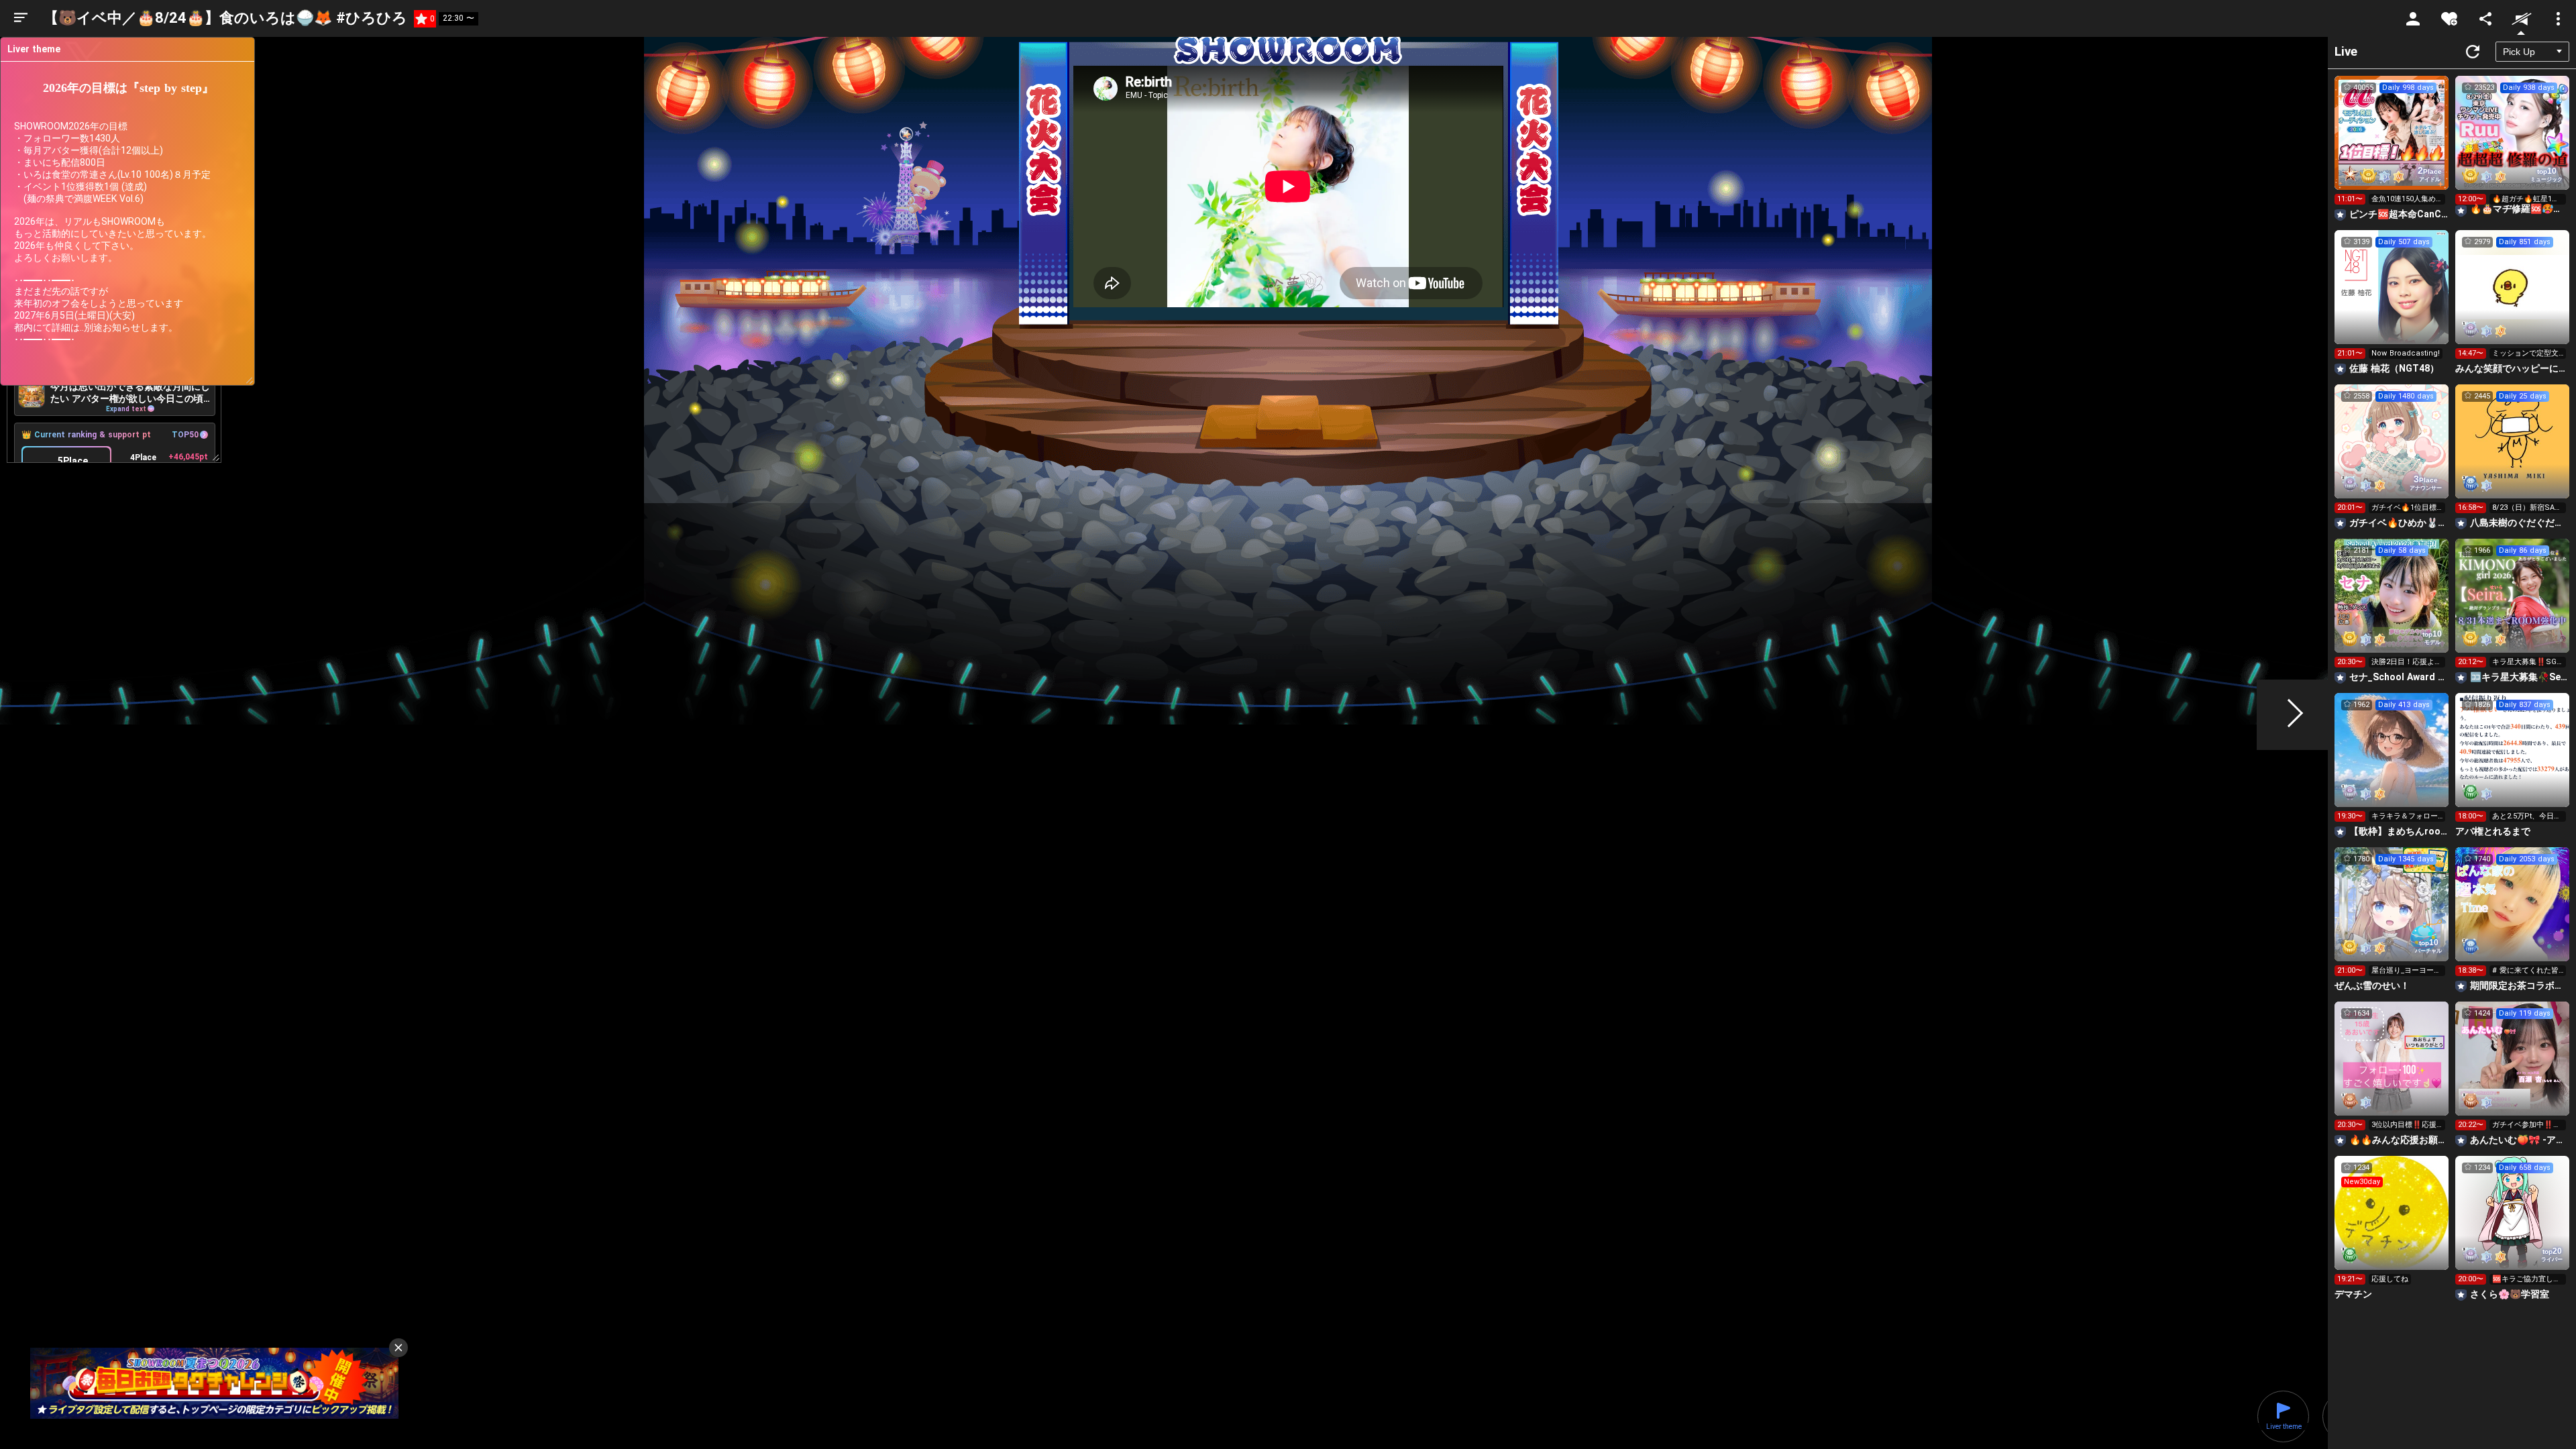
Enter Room (2392, 145)
